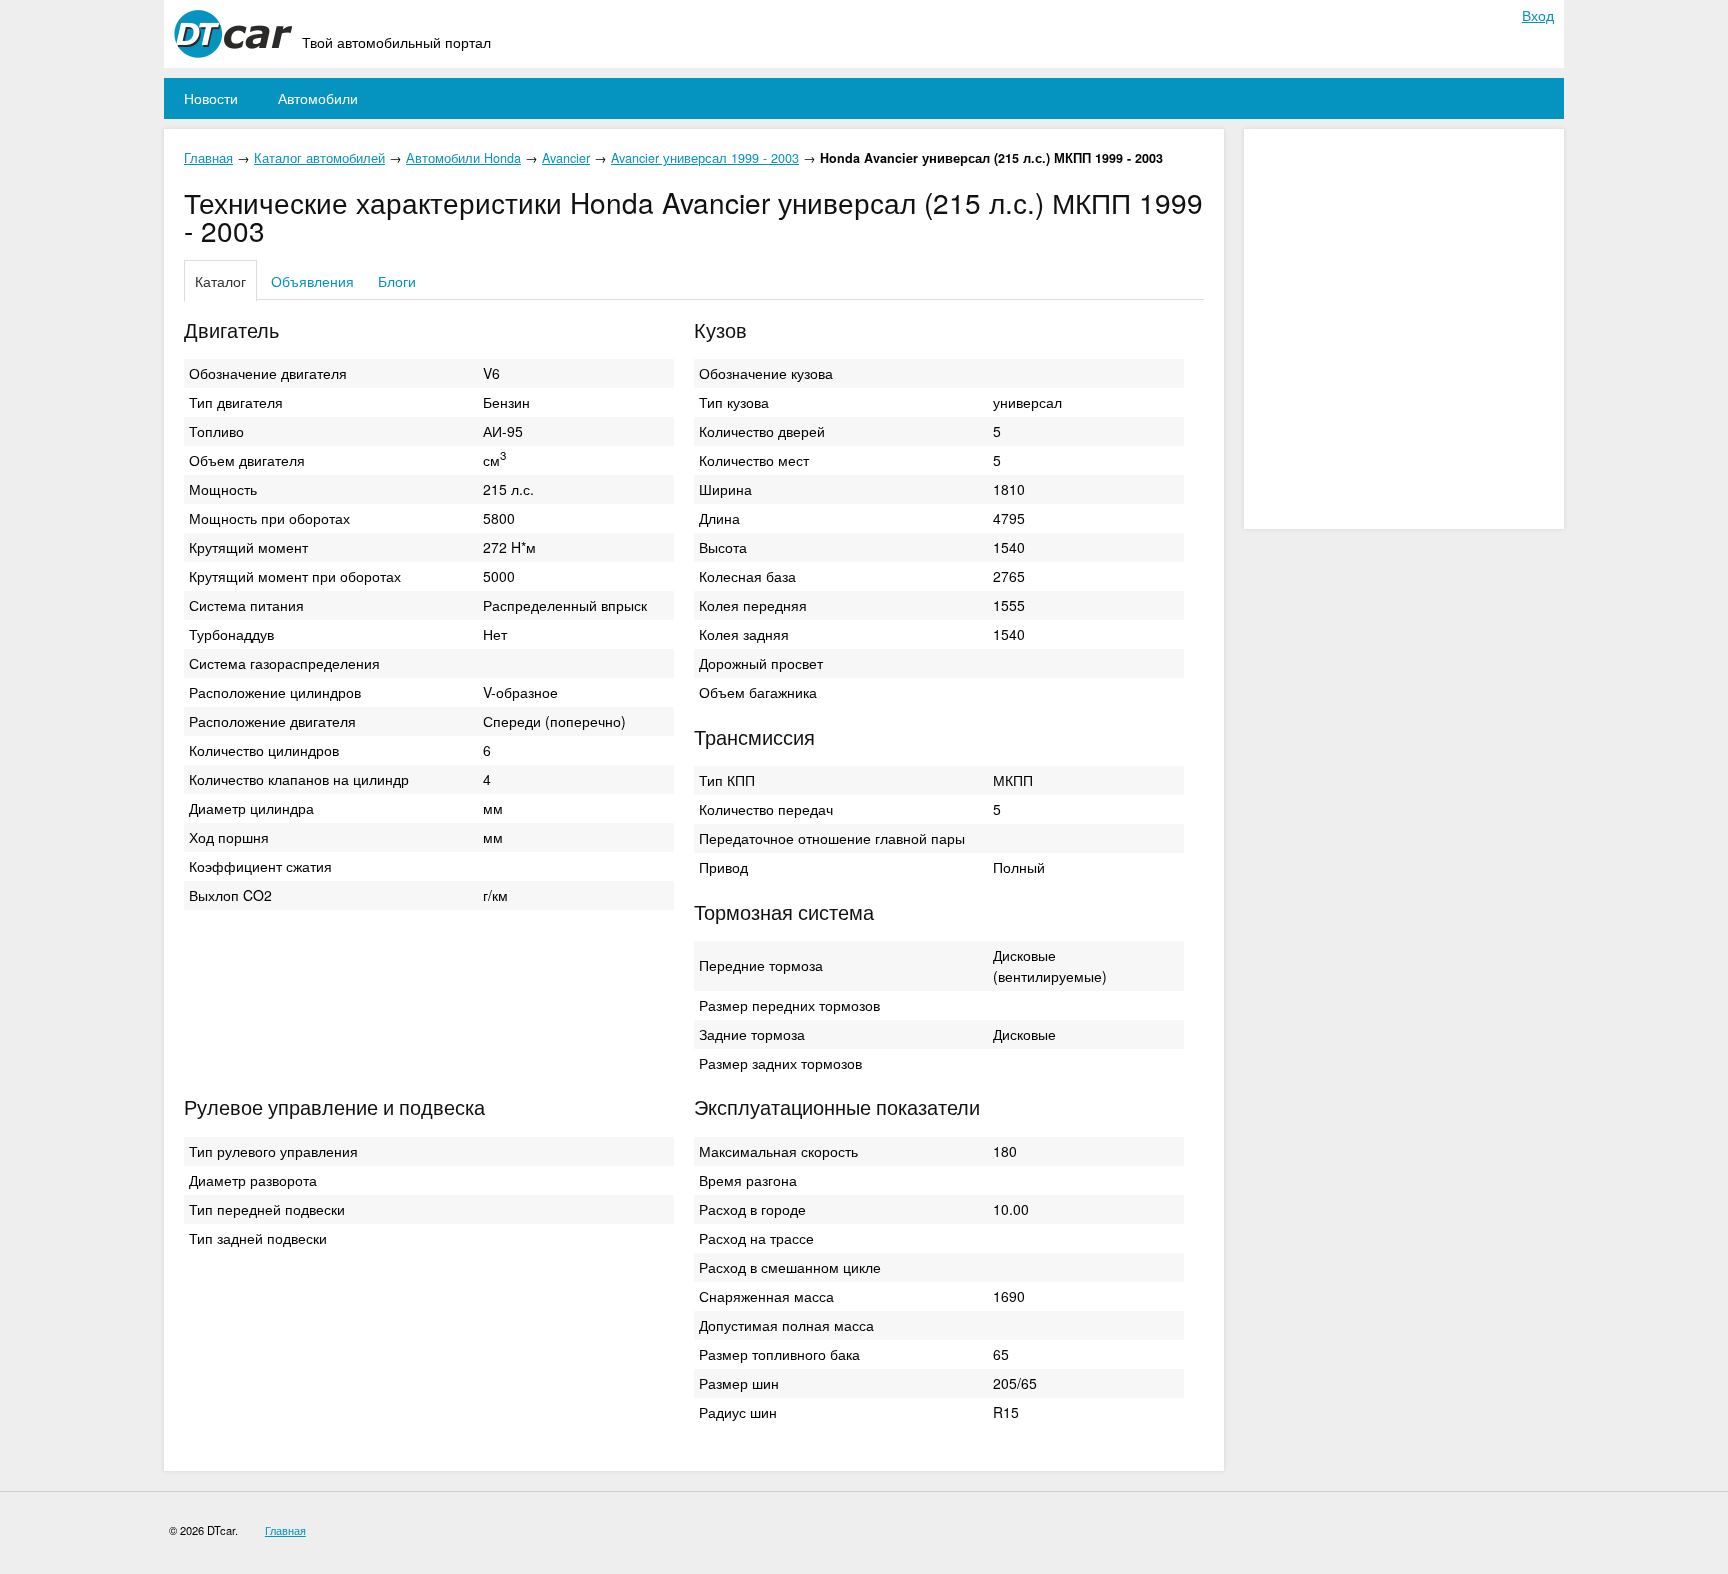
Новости (211, 98)
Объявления (312, 281)
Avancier (566, 158)
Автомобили (318, 98)
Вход (1538, 15)
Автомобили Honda (463, 158)
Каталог (220, 281)
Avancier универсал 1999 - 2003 (705, 158)
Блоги (397, 281)
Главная (208, 158)
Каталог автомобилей (319, 158)
